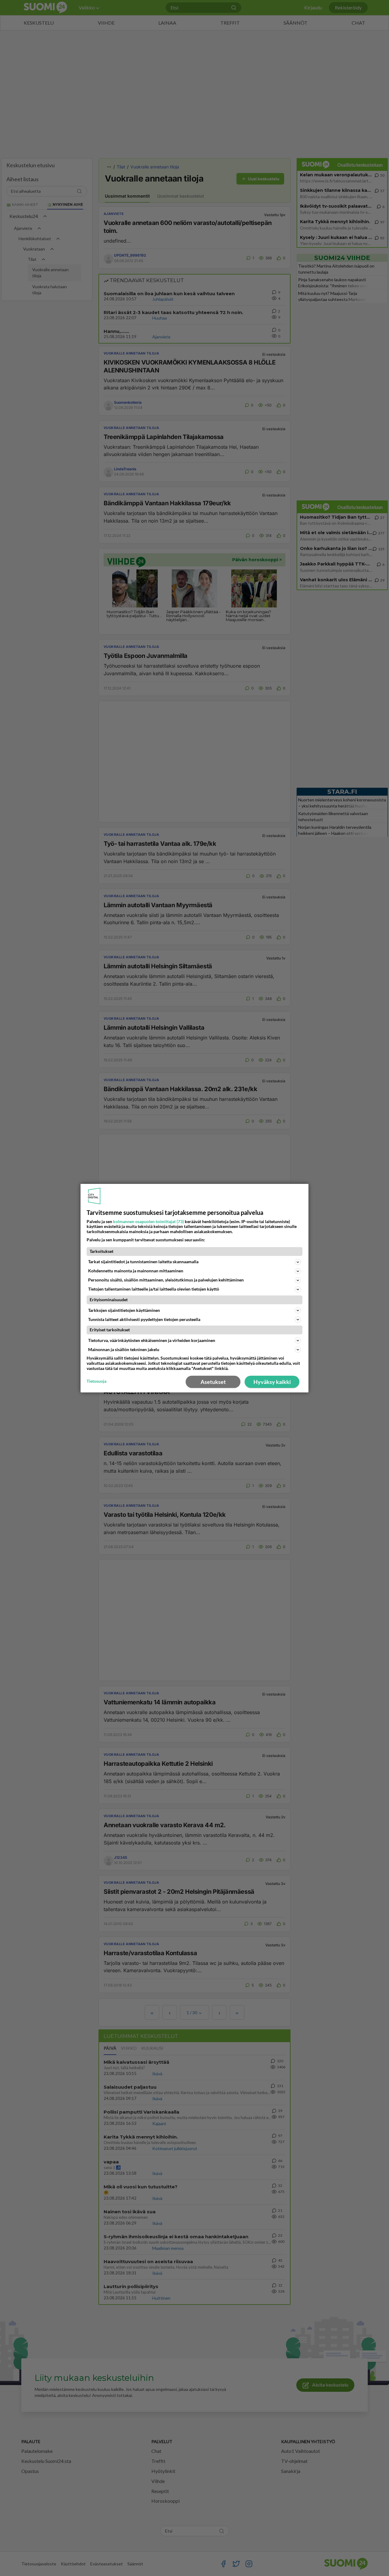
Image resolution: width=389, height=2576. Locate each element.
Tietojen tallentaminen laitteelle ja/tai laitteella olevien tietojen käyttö (154, 1289)
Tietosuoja (96, 1381)
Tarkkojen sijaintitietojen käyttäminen (124, 1310)
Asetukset (213, 1382)
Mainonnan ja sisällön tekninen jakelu (124, 1349)
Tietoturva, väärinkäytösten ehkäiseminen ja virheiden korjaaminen (152, 1340)
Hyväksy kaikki (272, 1382)
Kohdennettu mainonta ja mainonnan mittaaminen (136, 1271)
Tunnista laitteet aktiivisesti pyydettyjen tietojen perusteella (144, 1319)
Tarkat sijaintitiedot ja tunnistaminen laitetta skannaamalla (143, 1262)
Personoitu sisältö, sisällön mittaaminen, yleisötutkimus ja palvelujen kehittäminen (166, 1280)
